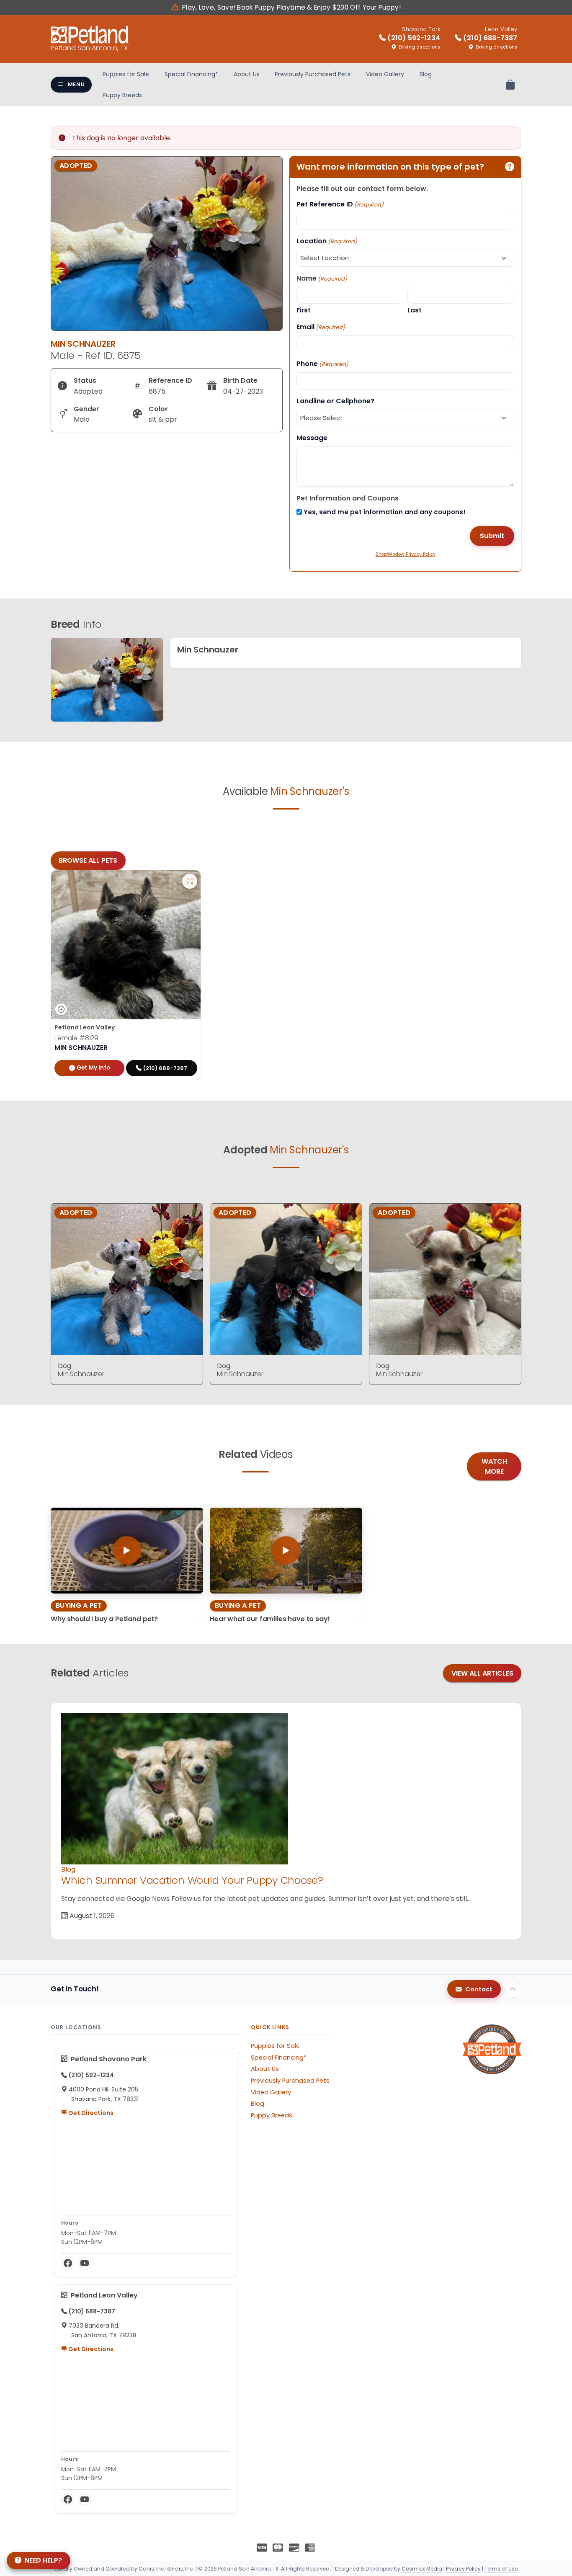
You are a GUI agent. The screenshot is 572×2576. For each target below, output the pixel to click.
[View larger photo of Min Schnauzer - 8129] (190, 881)
